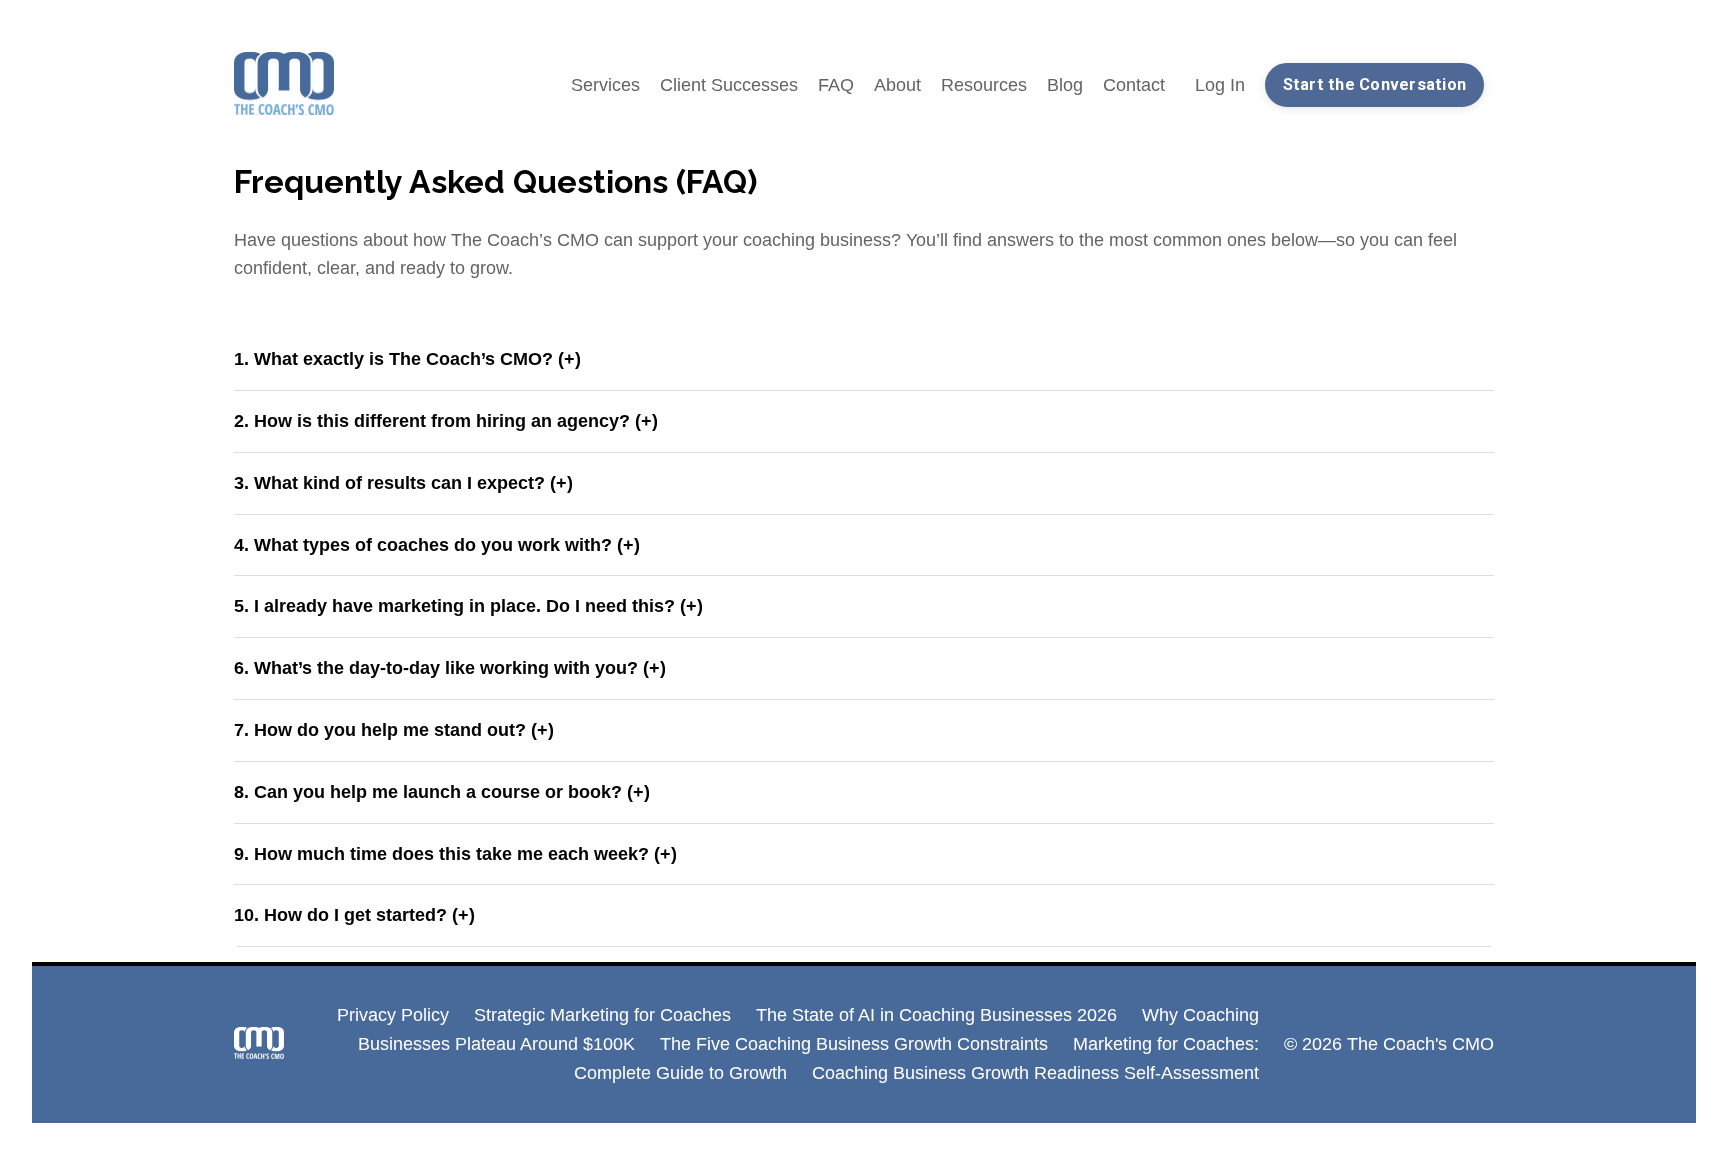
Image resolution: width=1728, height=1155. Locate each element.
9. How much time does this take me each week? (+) (455, 854)
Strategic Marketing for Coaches (602, 1015)
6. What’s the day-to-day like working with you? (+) (450, 668)
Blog (1065, 85)
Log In (1220, 85)
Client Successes (729, 85)
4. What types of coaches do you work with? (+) (437, 545)
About (897, 85)
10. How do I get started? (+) (354, 915)
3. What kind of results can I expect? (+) (403, 483)
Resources (984, 85)
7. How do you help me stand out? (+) (394, 730)
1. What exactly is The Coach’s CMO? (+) (407, 359)
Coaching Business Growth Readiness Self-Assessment (1035, 1073)
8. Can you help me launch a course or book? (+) (442, 792)
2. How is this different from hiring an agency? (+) (446, 421)
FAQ (836, 85)
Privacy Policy (393, 1015)
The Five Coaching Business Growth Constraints (854, 1044)
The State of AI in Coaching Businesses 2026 (936, 1015)
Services (605, 85)
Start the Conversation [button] (1375, 84)
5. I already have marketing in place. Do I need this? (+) (468, 606)
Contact (1134, 85)
